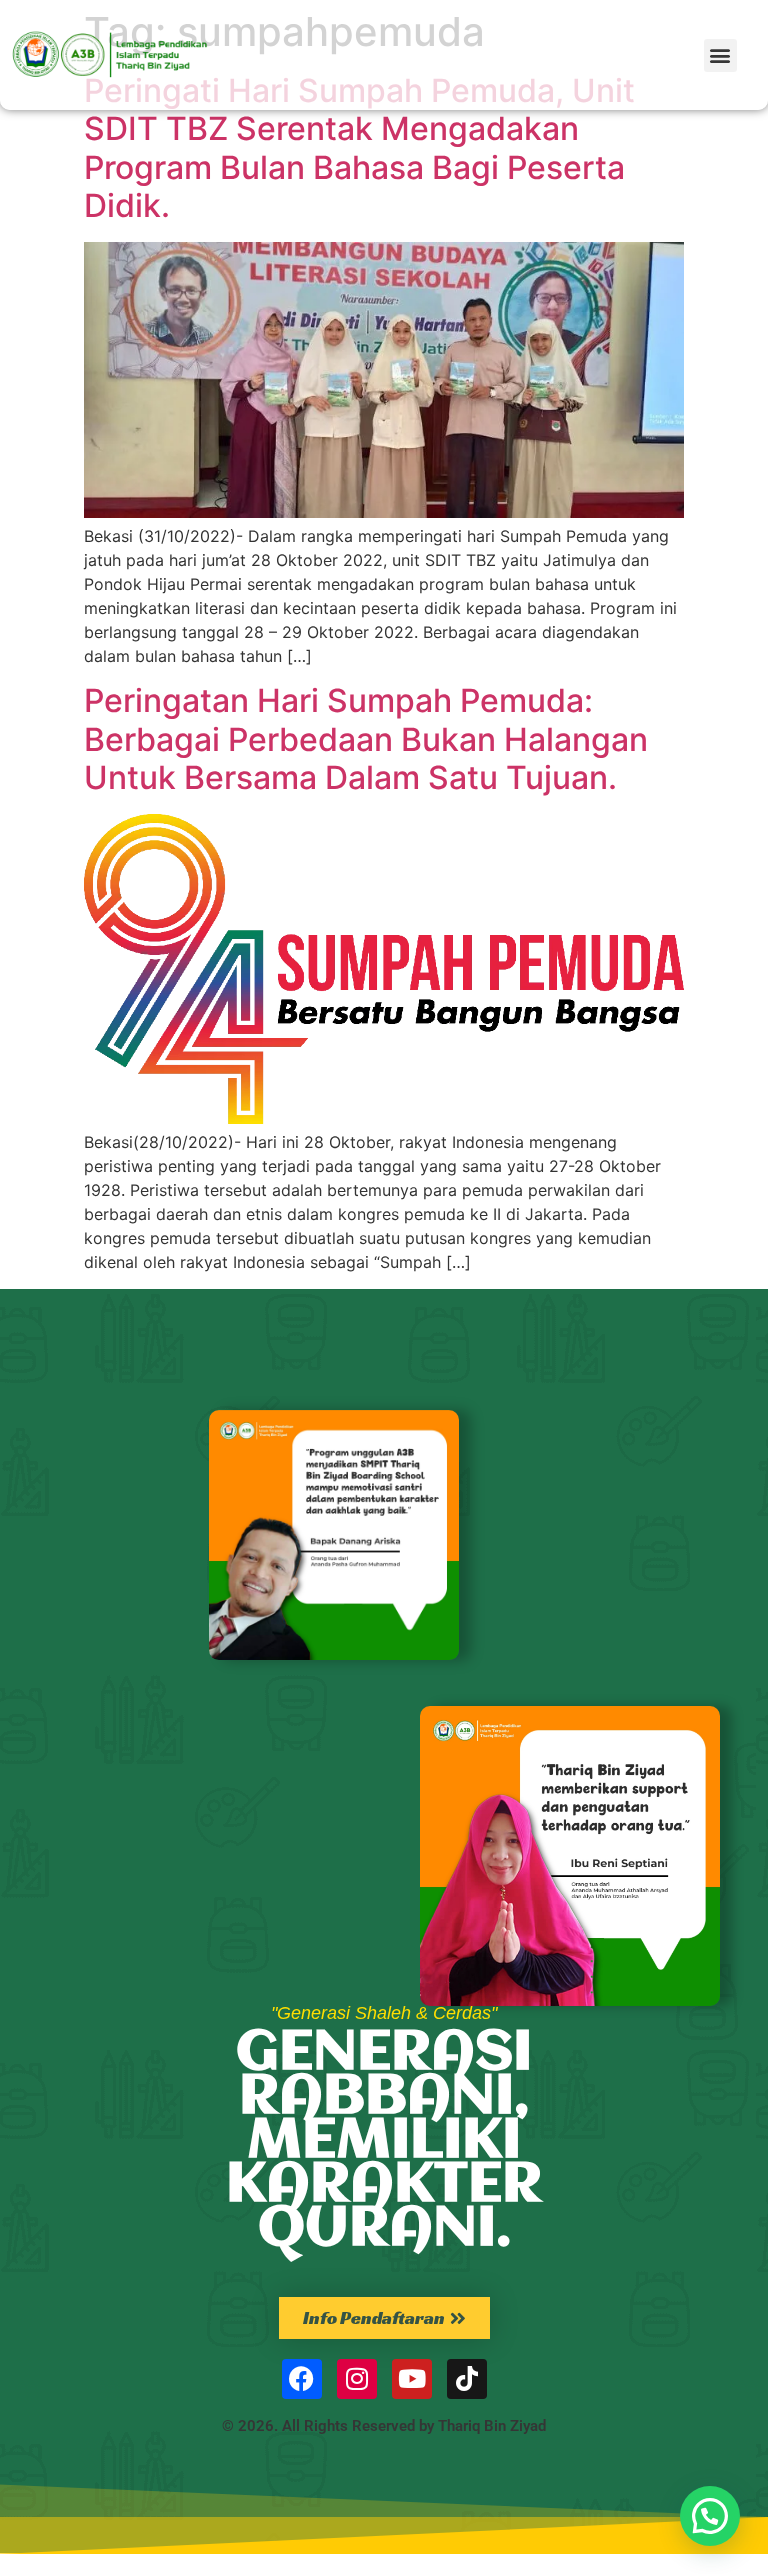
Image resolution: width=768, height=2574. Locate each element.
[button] (720, 55)
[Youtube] (412, 2379)
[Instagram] (357, 2379)
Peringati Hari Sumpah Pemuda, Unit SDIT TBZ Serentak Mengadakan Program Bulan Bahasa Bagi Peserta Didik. (359, 148)
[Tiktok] (467, 2379)
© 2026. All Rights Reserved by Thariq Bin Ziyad (384, 2426)
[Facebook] (302, 2379)
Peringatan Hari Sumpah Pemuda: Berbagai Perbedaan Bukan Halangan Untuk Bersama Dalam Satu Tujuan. (366, 739)
